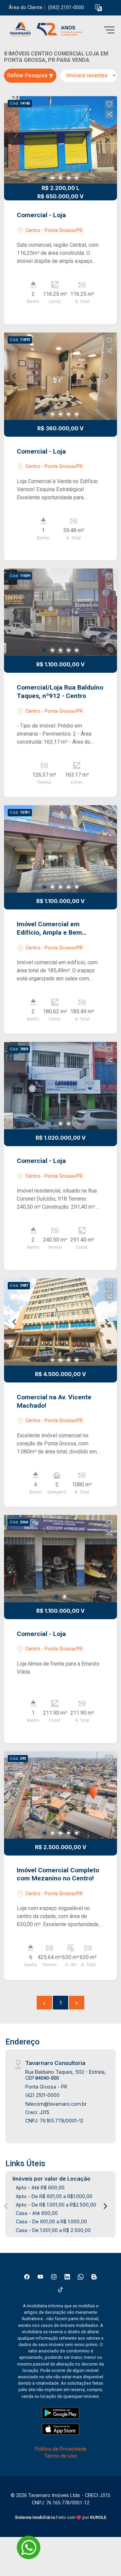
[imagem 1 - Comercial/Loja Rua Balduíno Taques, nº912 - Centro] (61, 612)
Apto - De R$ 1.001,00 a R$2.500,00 (56, 2205)
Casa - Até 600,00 (37, 2213)
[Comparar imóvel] (109, 114)
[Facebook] (27, 2277)
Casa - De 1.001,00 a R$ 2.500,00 (53, 2230)
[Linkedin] (67, 2277)
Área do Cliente (26, 8)
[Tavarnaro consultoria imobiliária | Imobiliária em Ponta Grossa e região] (54, 30)
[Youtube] (40, 2277)
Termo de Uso (61, 2456)
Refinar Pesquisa (28, 75)
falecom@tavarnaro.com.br (56, 2104)
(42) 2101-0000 (42, 2095)
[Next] (106, 140)
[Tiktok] (61, 2290)
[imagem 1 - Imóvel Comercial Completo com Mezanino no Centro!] (61, 1795)
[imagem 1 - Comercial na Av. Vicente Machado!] (61, 1322)
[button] (98, 8)
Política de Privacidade (61, 2449)
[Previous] (15, 140)
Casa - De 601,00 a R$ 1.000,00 (51, 2221)
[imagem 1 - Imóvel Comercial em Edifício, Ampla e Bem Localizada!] (61, 849)
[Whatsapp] (81, 2277)
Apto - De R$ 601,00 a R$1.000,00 (54, 2196)
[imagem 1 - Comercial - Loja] (61, 140)
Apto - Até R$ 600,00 (40, 2188)
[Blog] (94, 2277)
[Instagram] (54, 2277)
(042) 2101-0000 (66, 8)
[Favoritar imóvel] (109, 104)
